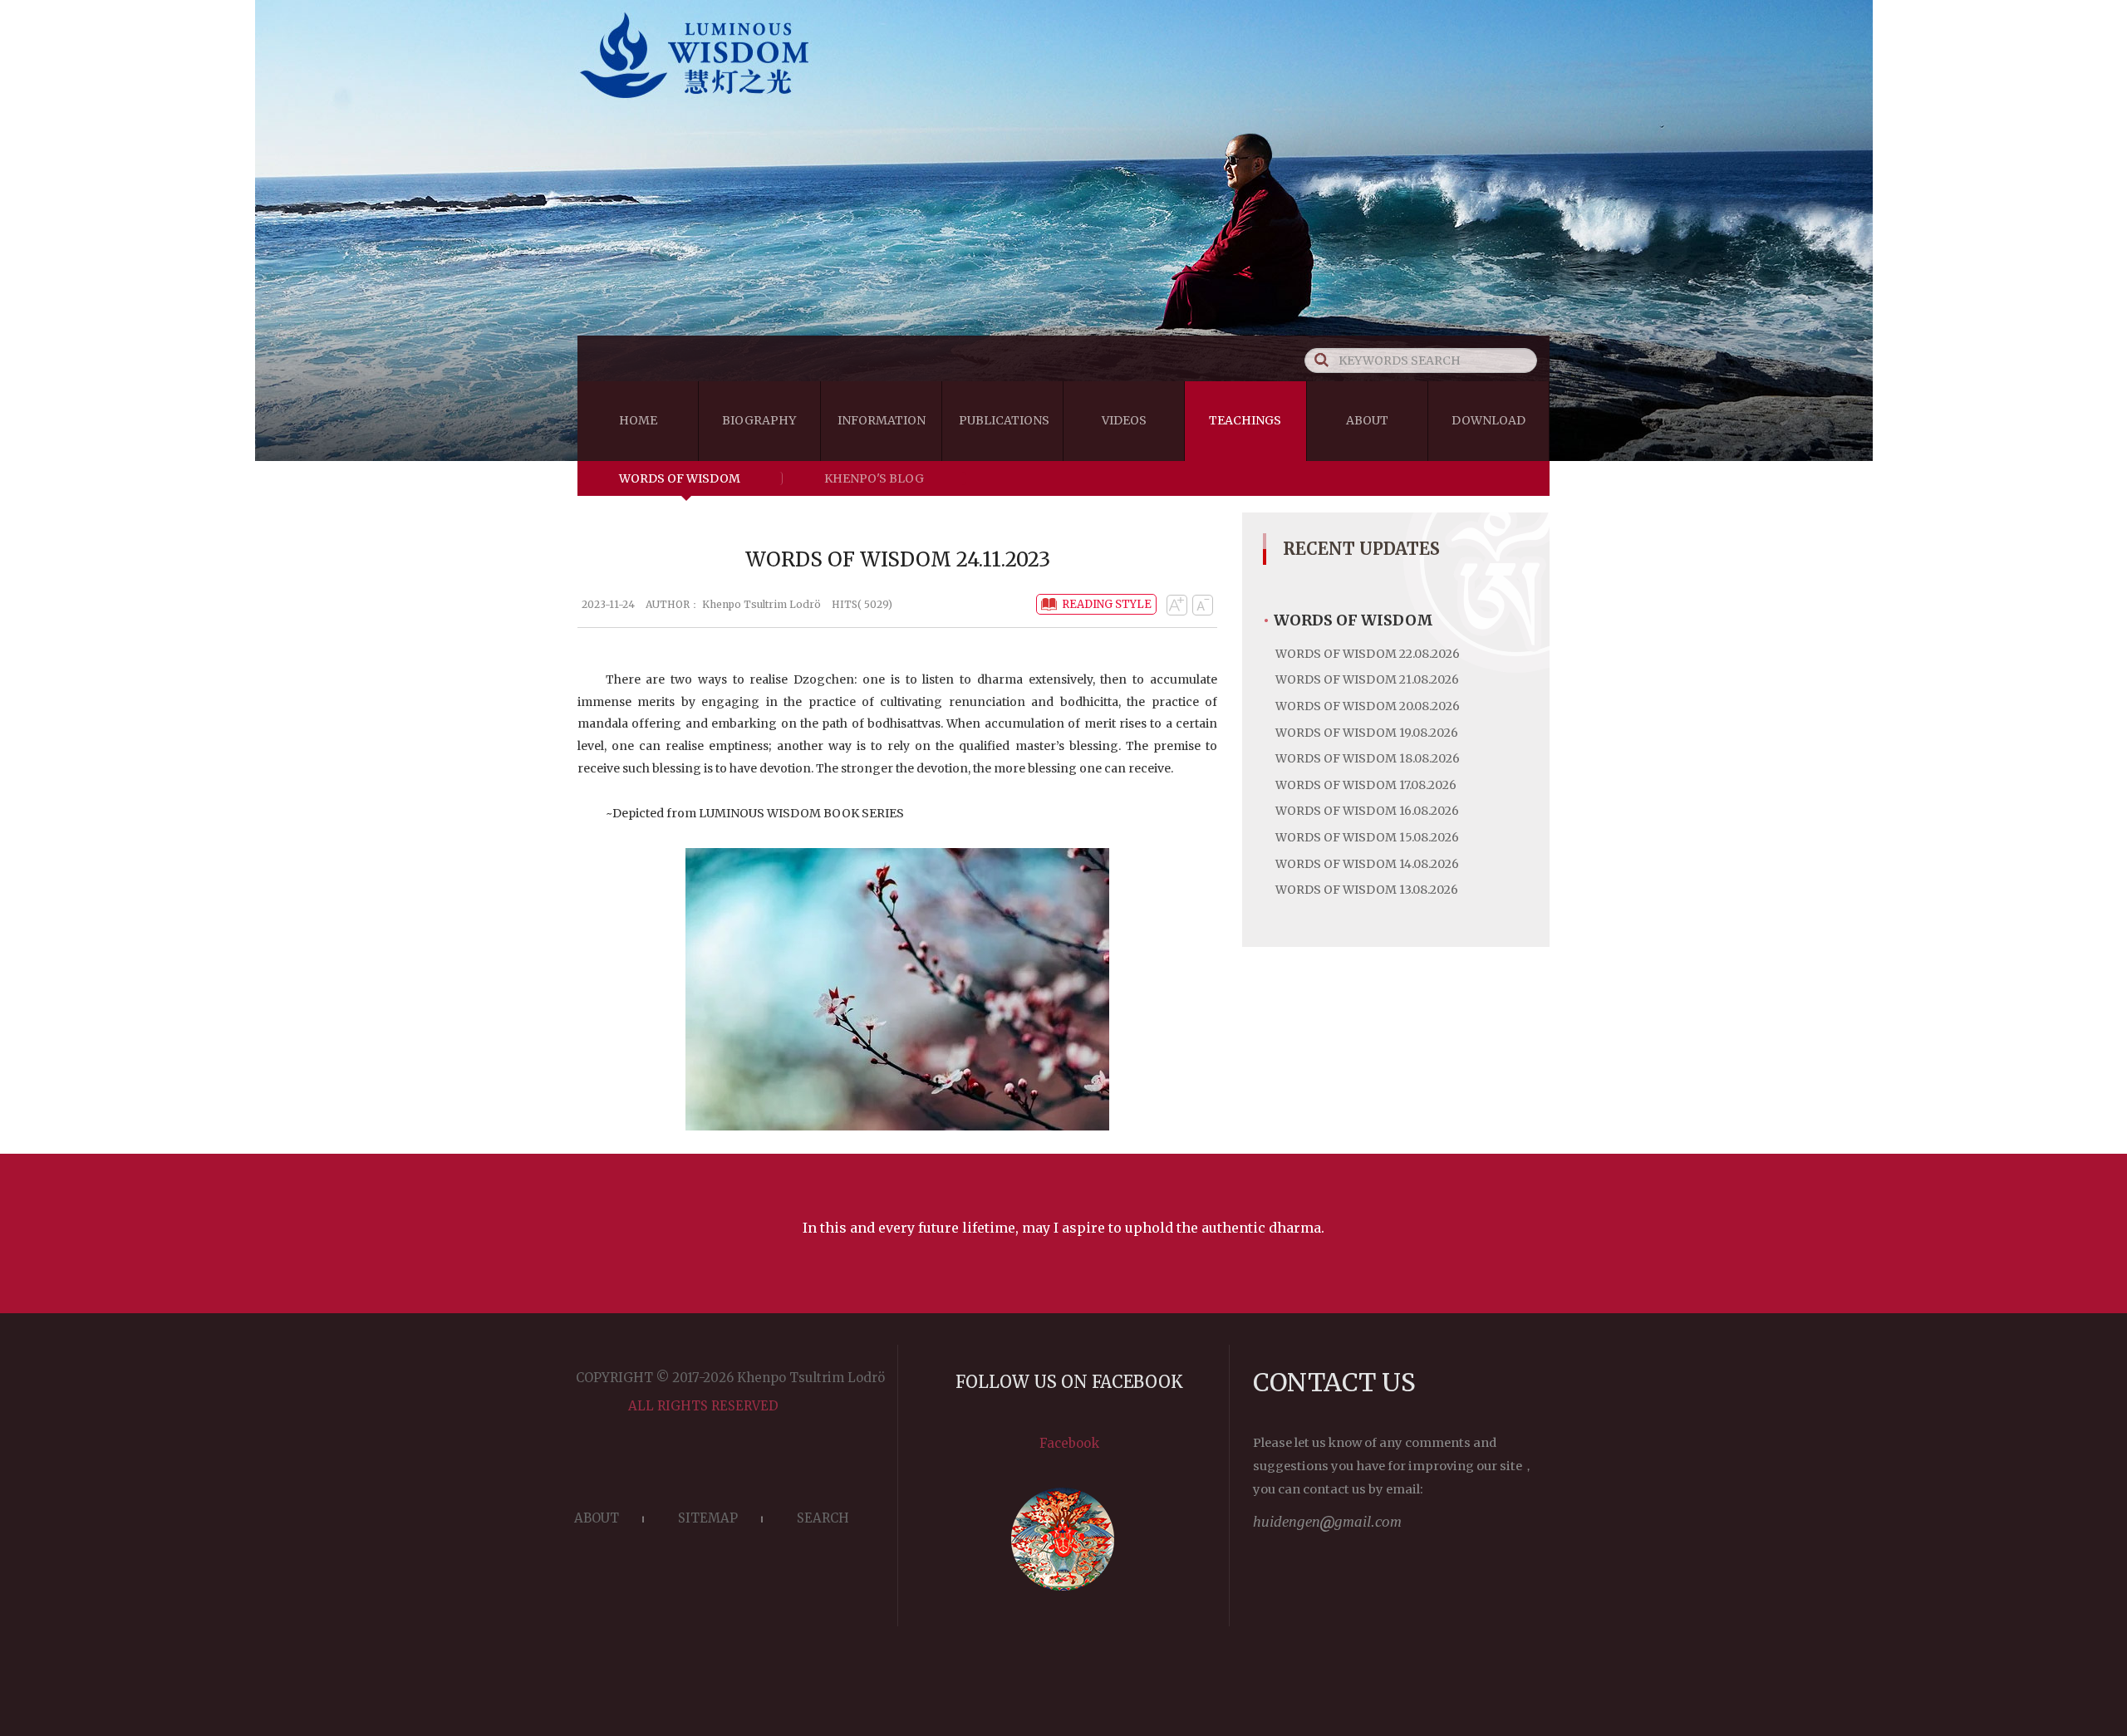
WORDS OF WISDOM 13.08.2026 (1367, 890)
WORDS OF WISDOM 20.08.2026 (1368, 706)
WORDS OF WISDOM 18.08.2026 (1368, 758)
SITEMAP (708, 1518)
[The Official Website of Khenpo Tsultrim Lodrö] (1063, 101)
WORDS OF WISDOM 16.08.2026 (1367, 811)
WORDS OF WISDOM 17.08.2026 (1366, 785)
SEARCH (823, 1518)
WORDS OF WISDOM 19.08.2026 (1367, 733)
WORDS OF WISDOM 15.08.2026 (1367, 837)
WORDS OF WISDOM (680, 478)
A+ (1176, 605)
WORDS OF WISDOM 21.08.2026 (1367, 679)
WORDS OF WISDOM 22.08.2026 (1368, 654)
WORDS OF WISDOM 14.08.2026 (1367, 864)
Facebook (1069, 1443)
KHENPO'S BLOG (874, 478)
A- (1202, 605)
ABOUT (597, 1518)
